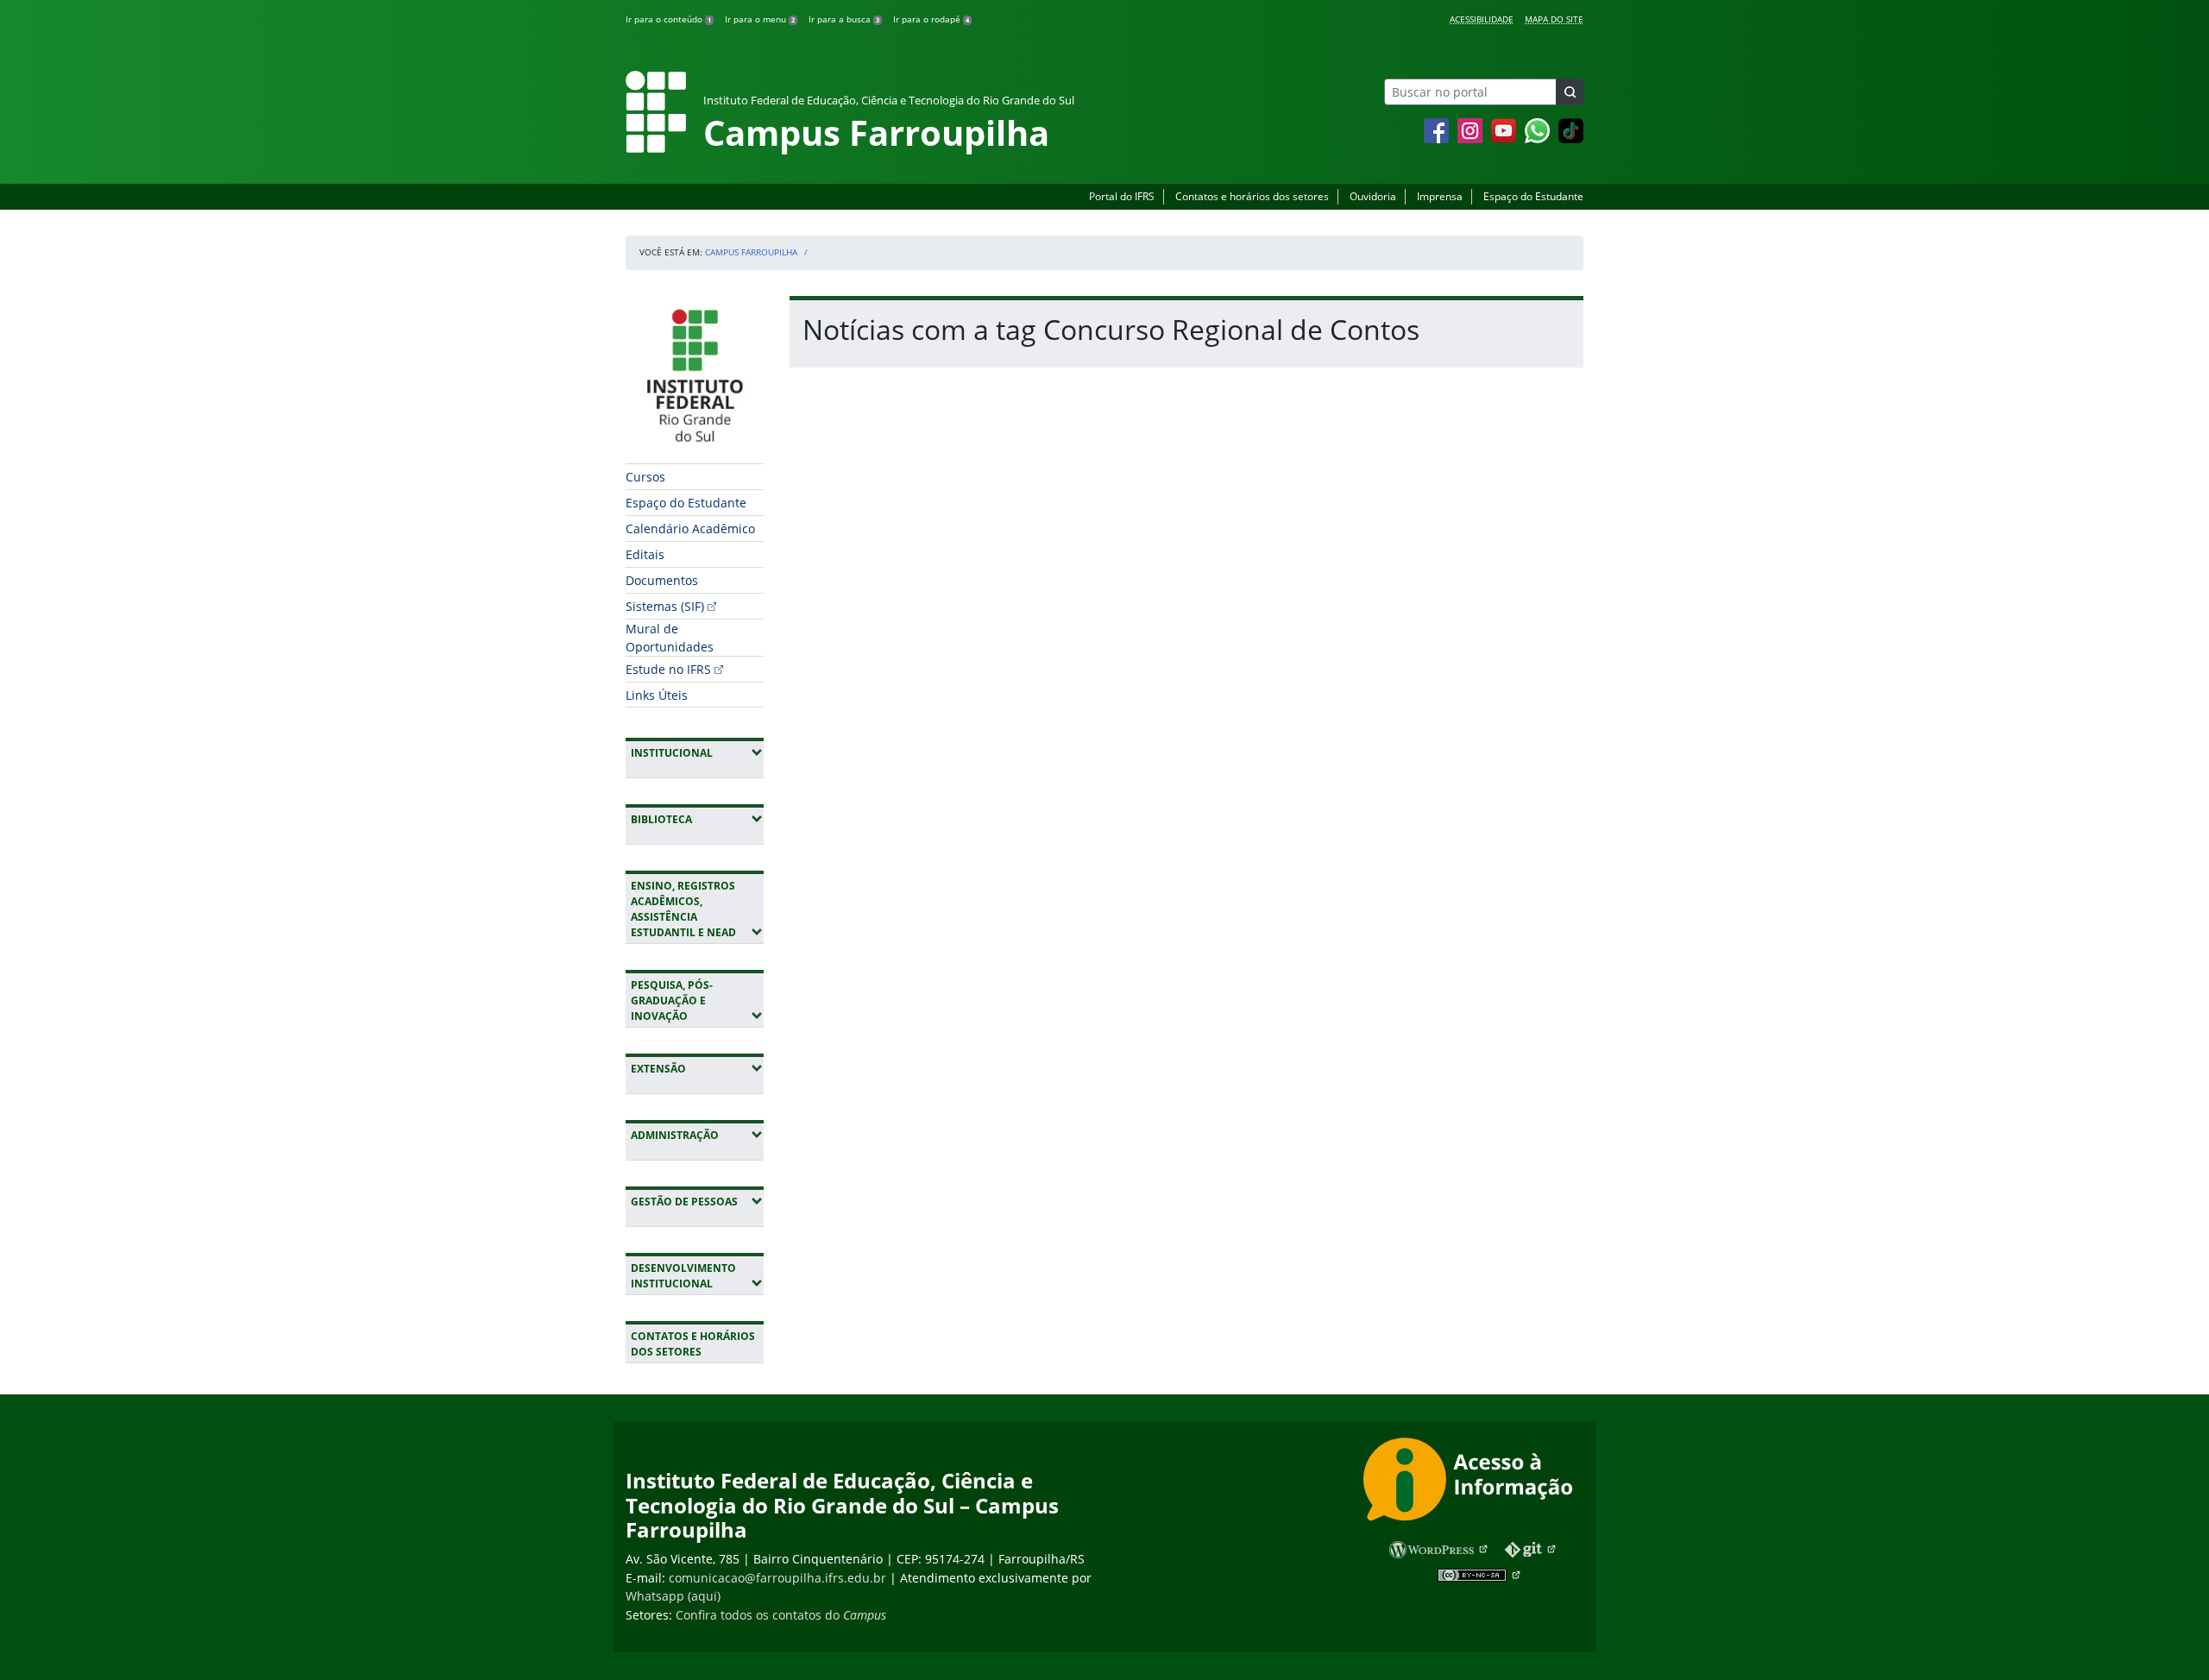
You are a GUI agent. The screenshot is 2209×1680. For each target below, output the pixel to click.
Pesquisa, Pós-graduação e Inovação (697, 1000)
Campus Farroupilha (751, 252)
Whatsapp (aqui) (673, 1596)
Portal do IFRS (1122, 196)
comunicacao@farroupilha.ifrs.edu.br (777, 1578)
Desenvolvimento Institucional (697, 1276)
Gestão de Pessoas (697, 1201)
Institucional (697, 752)
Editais (645, 554)
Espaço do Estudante (1533, 196)
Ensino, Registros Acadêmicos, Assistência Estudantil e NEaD (697, 909)
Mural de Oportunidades (670, 638)
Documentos (662, 580)
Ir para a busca (844, 19)
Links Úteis (657, 695)
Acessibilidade (1482, 19)
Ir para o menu (760, 19)
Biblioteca (697, 819)
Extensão (697, 1068)
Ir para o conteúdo (668, 19)
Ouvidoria (1373, 196)
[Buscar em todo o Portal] (1570, 92)
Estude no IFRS (668, 669)
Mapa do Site (1554, 19)
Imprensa (1440, 196)
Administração (697, 1135)
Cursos (645, 477)
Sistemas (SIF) (665, 606)
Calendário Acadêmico (690, 529)
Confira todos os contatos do (781, 1615)
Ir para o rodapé (931, 19)
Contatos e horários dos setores (1252, 196)
